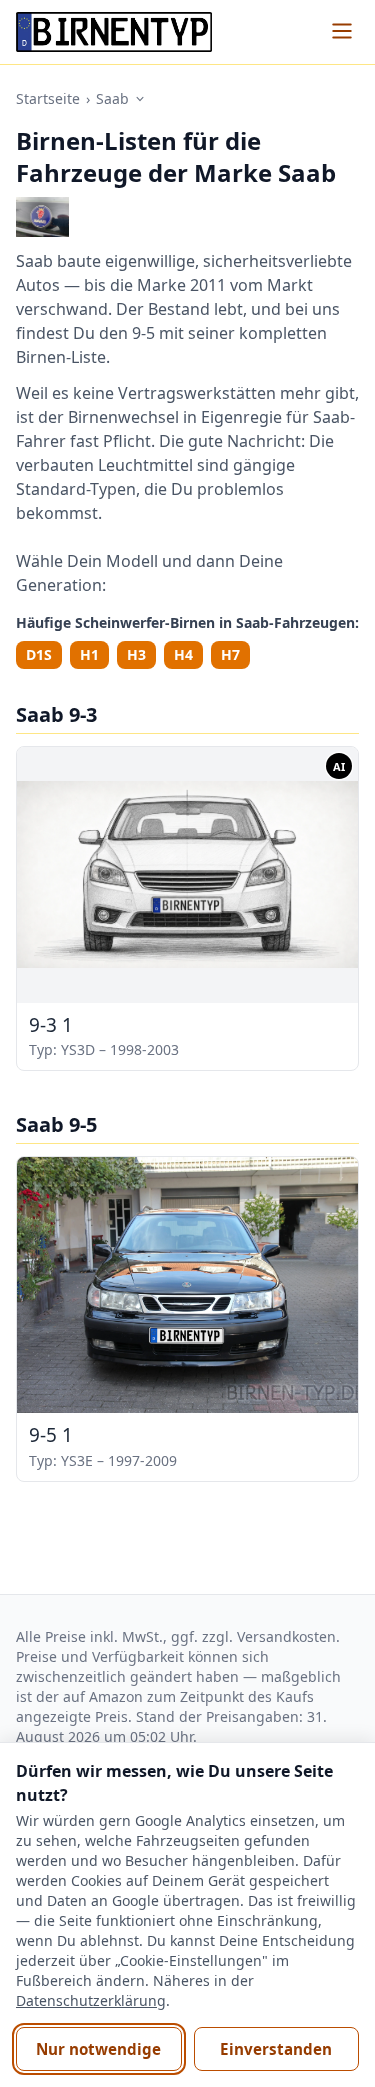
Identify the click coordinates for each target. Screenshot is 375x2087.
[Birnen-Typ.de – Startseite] (114, 32)
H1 (89, 654)
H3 (136, 654)
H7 (230, 654)
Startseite (48, 98)
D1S (39, 654)
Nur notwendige (98, 2049)
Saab (112, 98)
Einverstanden (276, 2049)
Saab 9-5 (56, 1124)
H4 (183, 654)
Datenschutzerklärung (91, 2000)
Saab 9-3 (56, 714)
